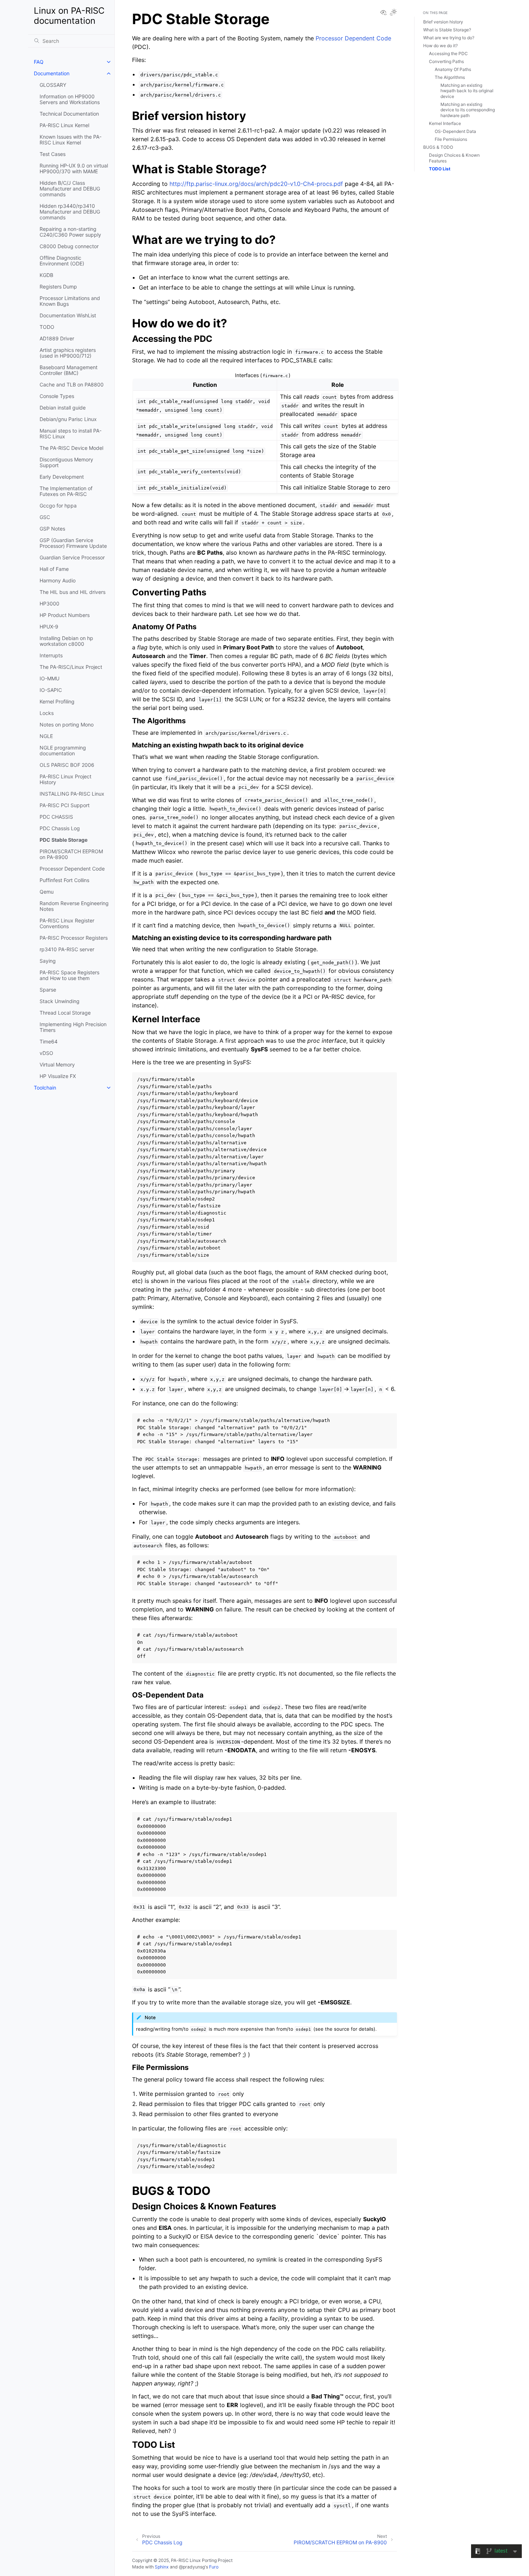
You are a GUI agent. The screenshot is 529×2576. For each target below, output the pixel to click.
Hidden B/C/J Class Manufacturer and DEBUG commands (70, 189)
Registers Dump (58, 287)
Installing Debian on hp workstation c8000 (66, 641)
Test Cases (53, 154)
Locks (47, 713)
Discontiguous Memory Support (66, 462)
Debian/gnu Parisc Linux (68, 419)
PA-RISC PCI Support (65, 805)
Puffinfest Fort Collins (64, 880)
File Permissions (451, 139)
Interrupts (51, 655)
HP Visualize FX (58, 1076)
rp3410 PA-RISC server (67, 949)
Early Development (62, 477)
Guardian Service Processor (72, 557)
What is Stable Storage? (447, 30)
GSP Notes (52, 529)
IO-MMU (49, 678)
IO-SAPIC (51, 690)
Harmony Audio (58, 580)
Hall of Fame (54, 569)
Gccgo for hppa (58, 506)
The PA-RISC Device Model (71, 448)
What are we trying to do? (449, 38)
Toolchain (45, 1088)
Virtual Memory (57, 1065)
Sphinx (162, 2567)
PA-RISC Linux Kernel (64, 125)
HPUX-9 (49, 627)
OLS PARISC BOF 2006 (67, 765)
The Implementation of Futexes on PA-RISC (66, 491)
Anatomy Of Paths (453, 69)
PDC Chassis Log (60, 828)
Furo (214, 2567)
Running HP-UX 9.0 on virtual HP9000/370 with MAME (74, 168)
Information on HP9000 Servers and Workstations (70, 99)
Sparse (48, 990)
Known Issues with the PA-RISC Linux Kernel (71, 140)
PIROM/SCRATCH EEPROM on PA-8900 (71, 854)
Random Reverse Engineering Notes (74, 906)
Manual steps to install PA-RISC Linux (71, 433)
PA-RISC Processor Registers (74, 938)
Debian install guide (63, 408)
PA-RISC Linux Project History (65, 779)
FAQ (39, 62)
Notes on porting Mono (67, 724)
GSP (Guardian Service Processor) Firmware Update (73, 543)
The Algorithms (450, 77)
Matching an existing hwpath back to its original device (467, 91)
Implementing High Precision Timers (73, 1027)
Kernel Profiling (57, 701)
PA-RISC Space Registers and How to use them (69, 975)
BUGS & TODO (438, 147)
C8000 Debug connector (69, 246)
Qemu (47, 892)
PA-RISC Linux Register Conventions (67, 923)
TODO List (440, 169)
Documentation (52, 73)
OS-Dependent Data (455, 131)
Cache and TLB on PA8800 (72, 384)
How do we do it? (440, 46)
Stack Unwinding (60, 1001)
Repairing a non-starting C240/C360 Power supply (70, 232)
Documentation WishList (68, 315)
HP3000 (49, 603)
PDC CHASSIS (56, 817)
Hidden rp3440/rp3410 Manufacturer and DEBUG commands (70, 212)
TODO (47, 327)
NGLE (46, 736)
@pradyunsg (192, 2567)
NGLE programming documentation (63, 750)
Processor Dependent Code (72, 869)
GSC (45, 517)
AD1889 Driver (57, 338)
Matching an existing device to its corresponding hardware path (468, 110)
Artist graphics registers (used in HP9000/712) (68, 353)
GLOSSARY (53, 85)
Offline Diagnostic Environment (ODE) (62, 261)
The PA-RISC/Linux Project (71, 667)
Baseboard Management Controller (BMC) (69, 370)
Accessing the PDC (448, 53)
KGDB (46, 275)
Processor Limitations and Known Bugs (70, 301)
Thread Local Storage (65, 1013)
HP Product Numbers (65, 615)
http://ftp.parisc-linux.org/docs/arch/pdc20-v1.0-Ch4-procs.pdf (256, 184)
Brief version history (443, 22)
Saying (48, 961)
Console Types (57, 396)
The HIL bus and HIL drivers (73, 592)
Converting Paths (446, 61)
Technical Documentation (69, 114)
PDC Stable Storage (64, 840)
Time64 (49, 1041)
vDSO (46, 1053)
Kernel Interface (445, 123)
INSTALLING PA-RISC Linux (72, 794)
